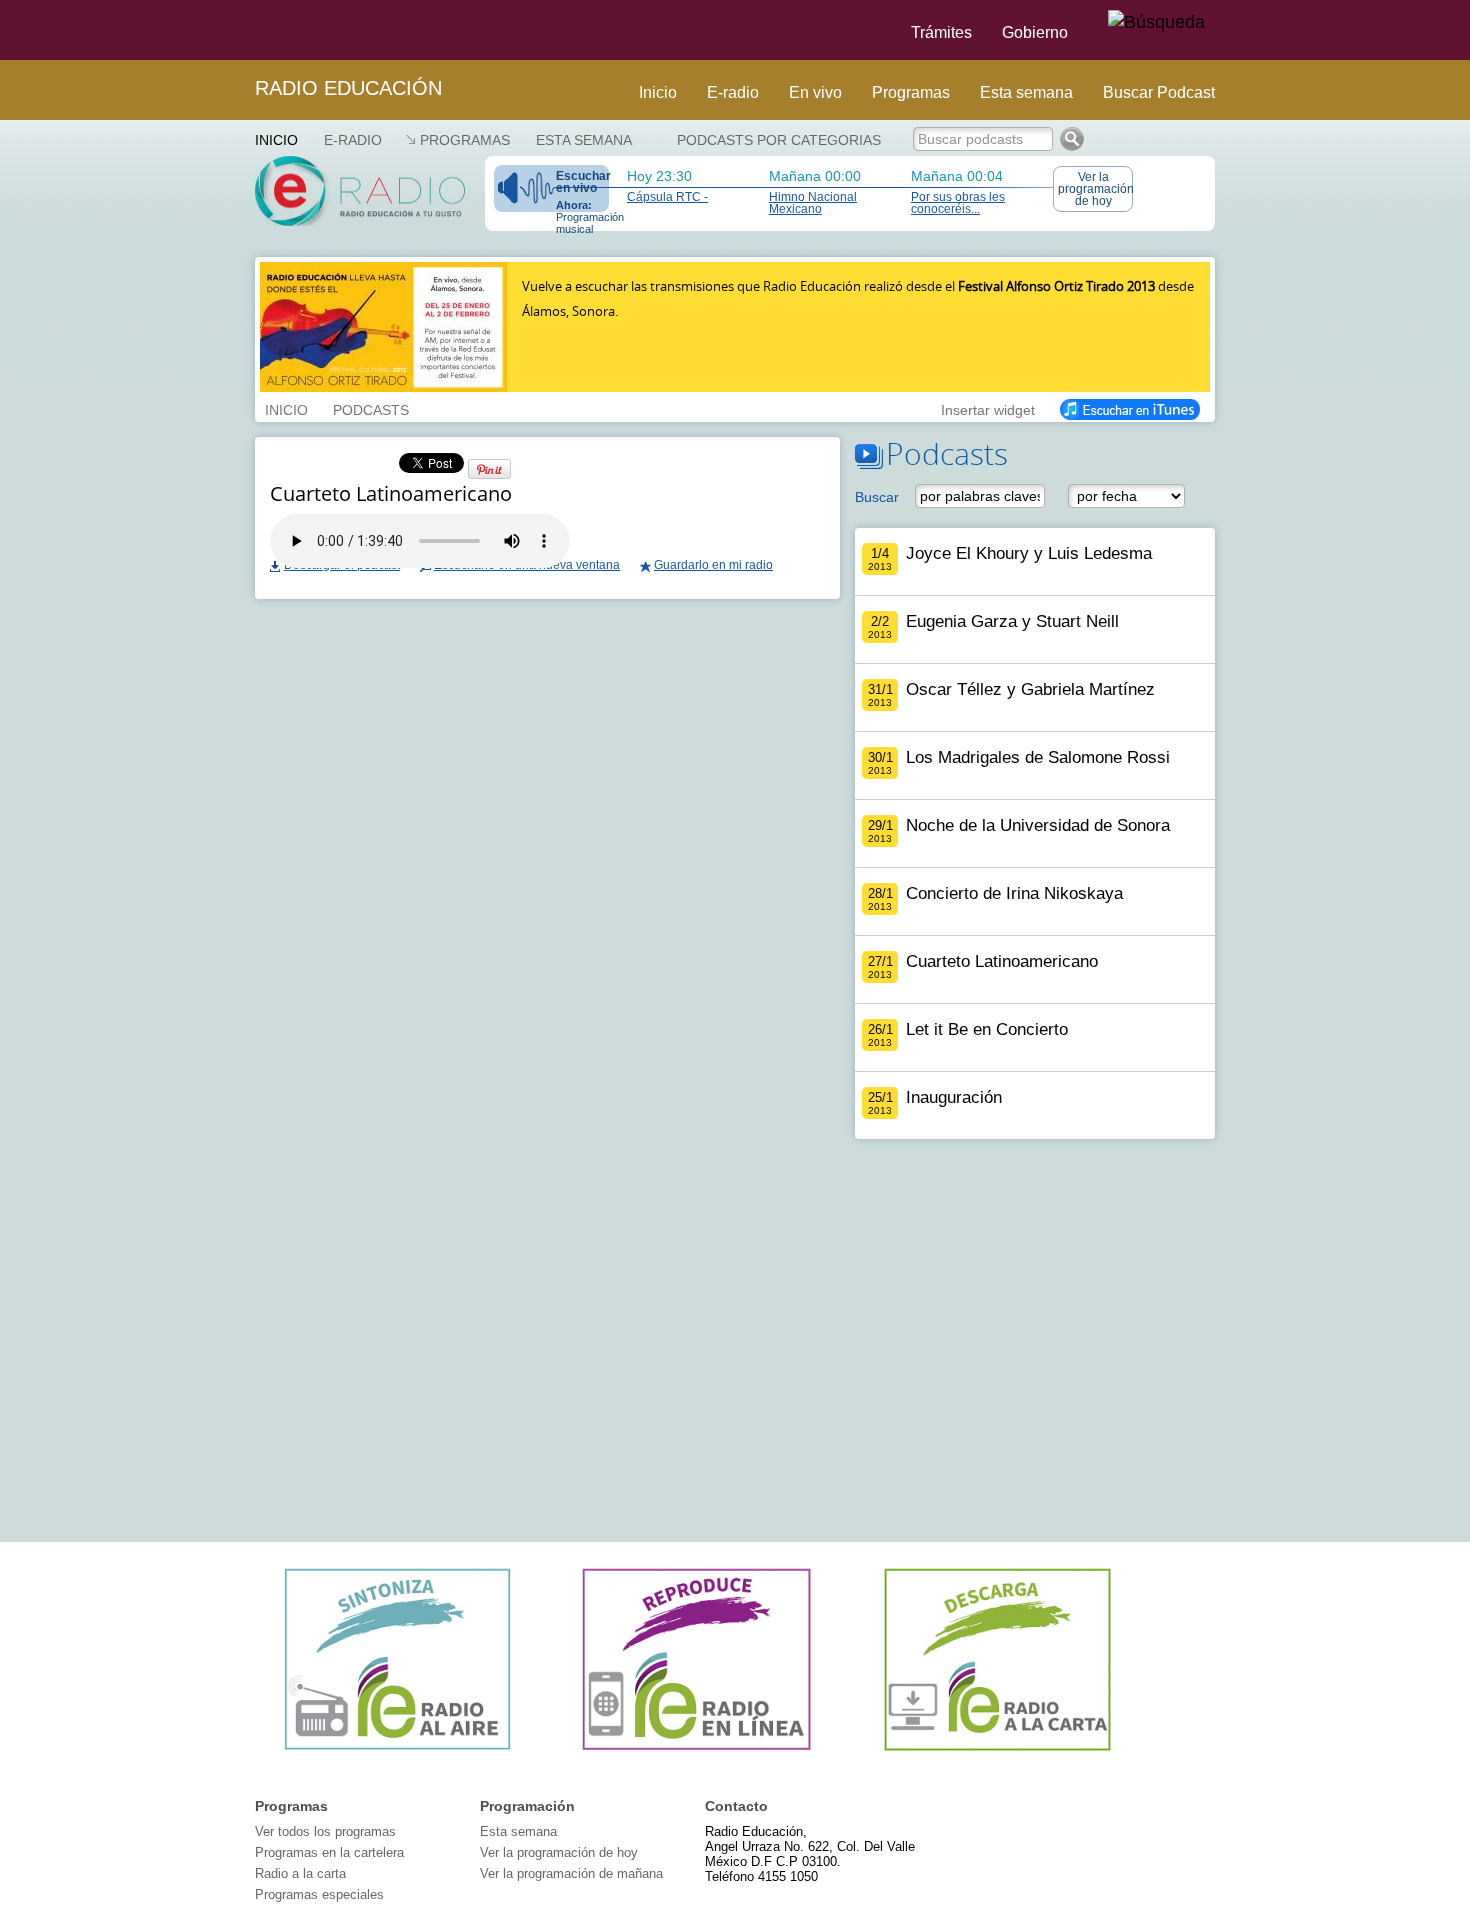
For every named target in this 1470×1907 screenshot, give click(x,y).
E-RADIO (353, 140)
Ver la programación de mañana (571, 1873)
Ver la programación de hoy (1095, 189)
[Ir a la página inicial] (243, 30)
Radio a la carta (300, 1873)
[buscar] (1156, 23)
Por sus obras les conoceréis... (958, 203)
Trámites (941, 32)
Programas (911, 92)
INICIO (286, 408)
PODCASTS (371, 408)
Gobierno (1035, 32)
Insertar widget (988, 408)
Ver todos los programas (325, 1831)
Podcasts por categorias (779, 140)
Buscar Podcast (1159, 92)
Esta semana (1026, 92)
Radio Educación (348, 88)
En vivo (815, 92)
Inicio (658, 92)
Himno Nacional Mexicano (813, 203)
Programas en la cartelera (329, 1852)
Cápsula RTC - (667, 197)
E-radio (733, 92)
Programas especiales (319, 1894)
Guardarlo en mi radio (713, 565)
